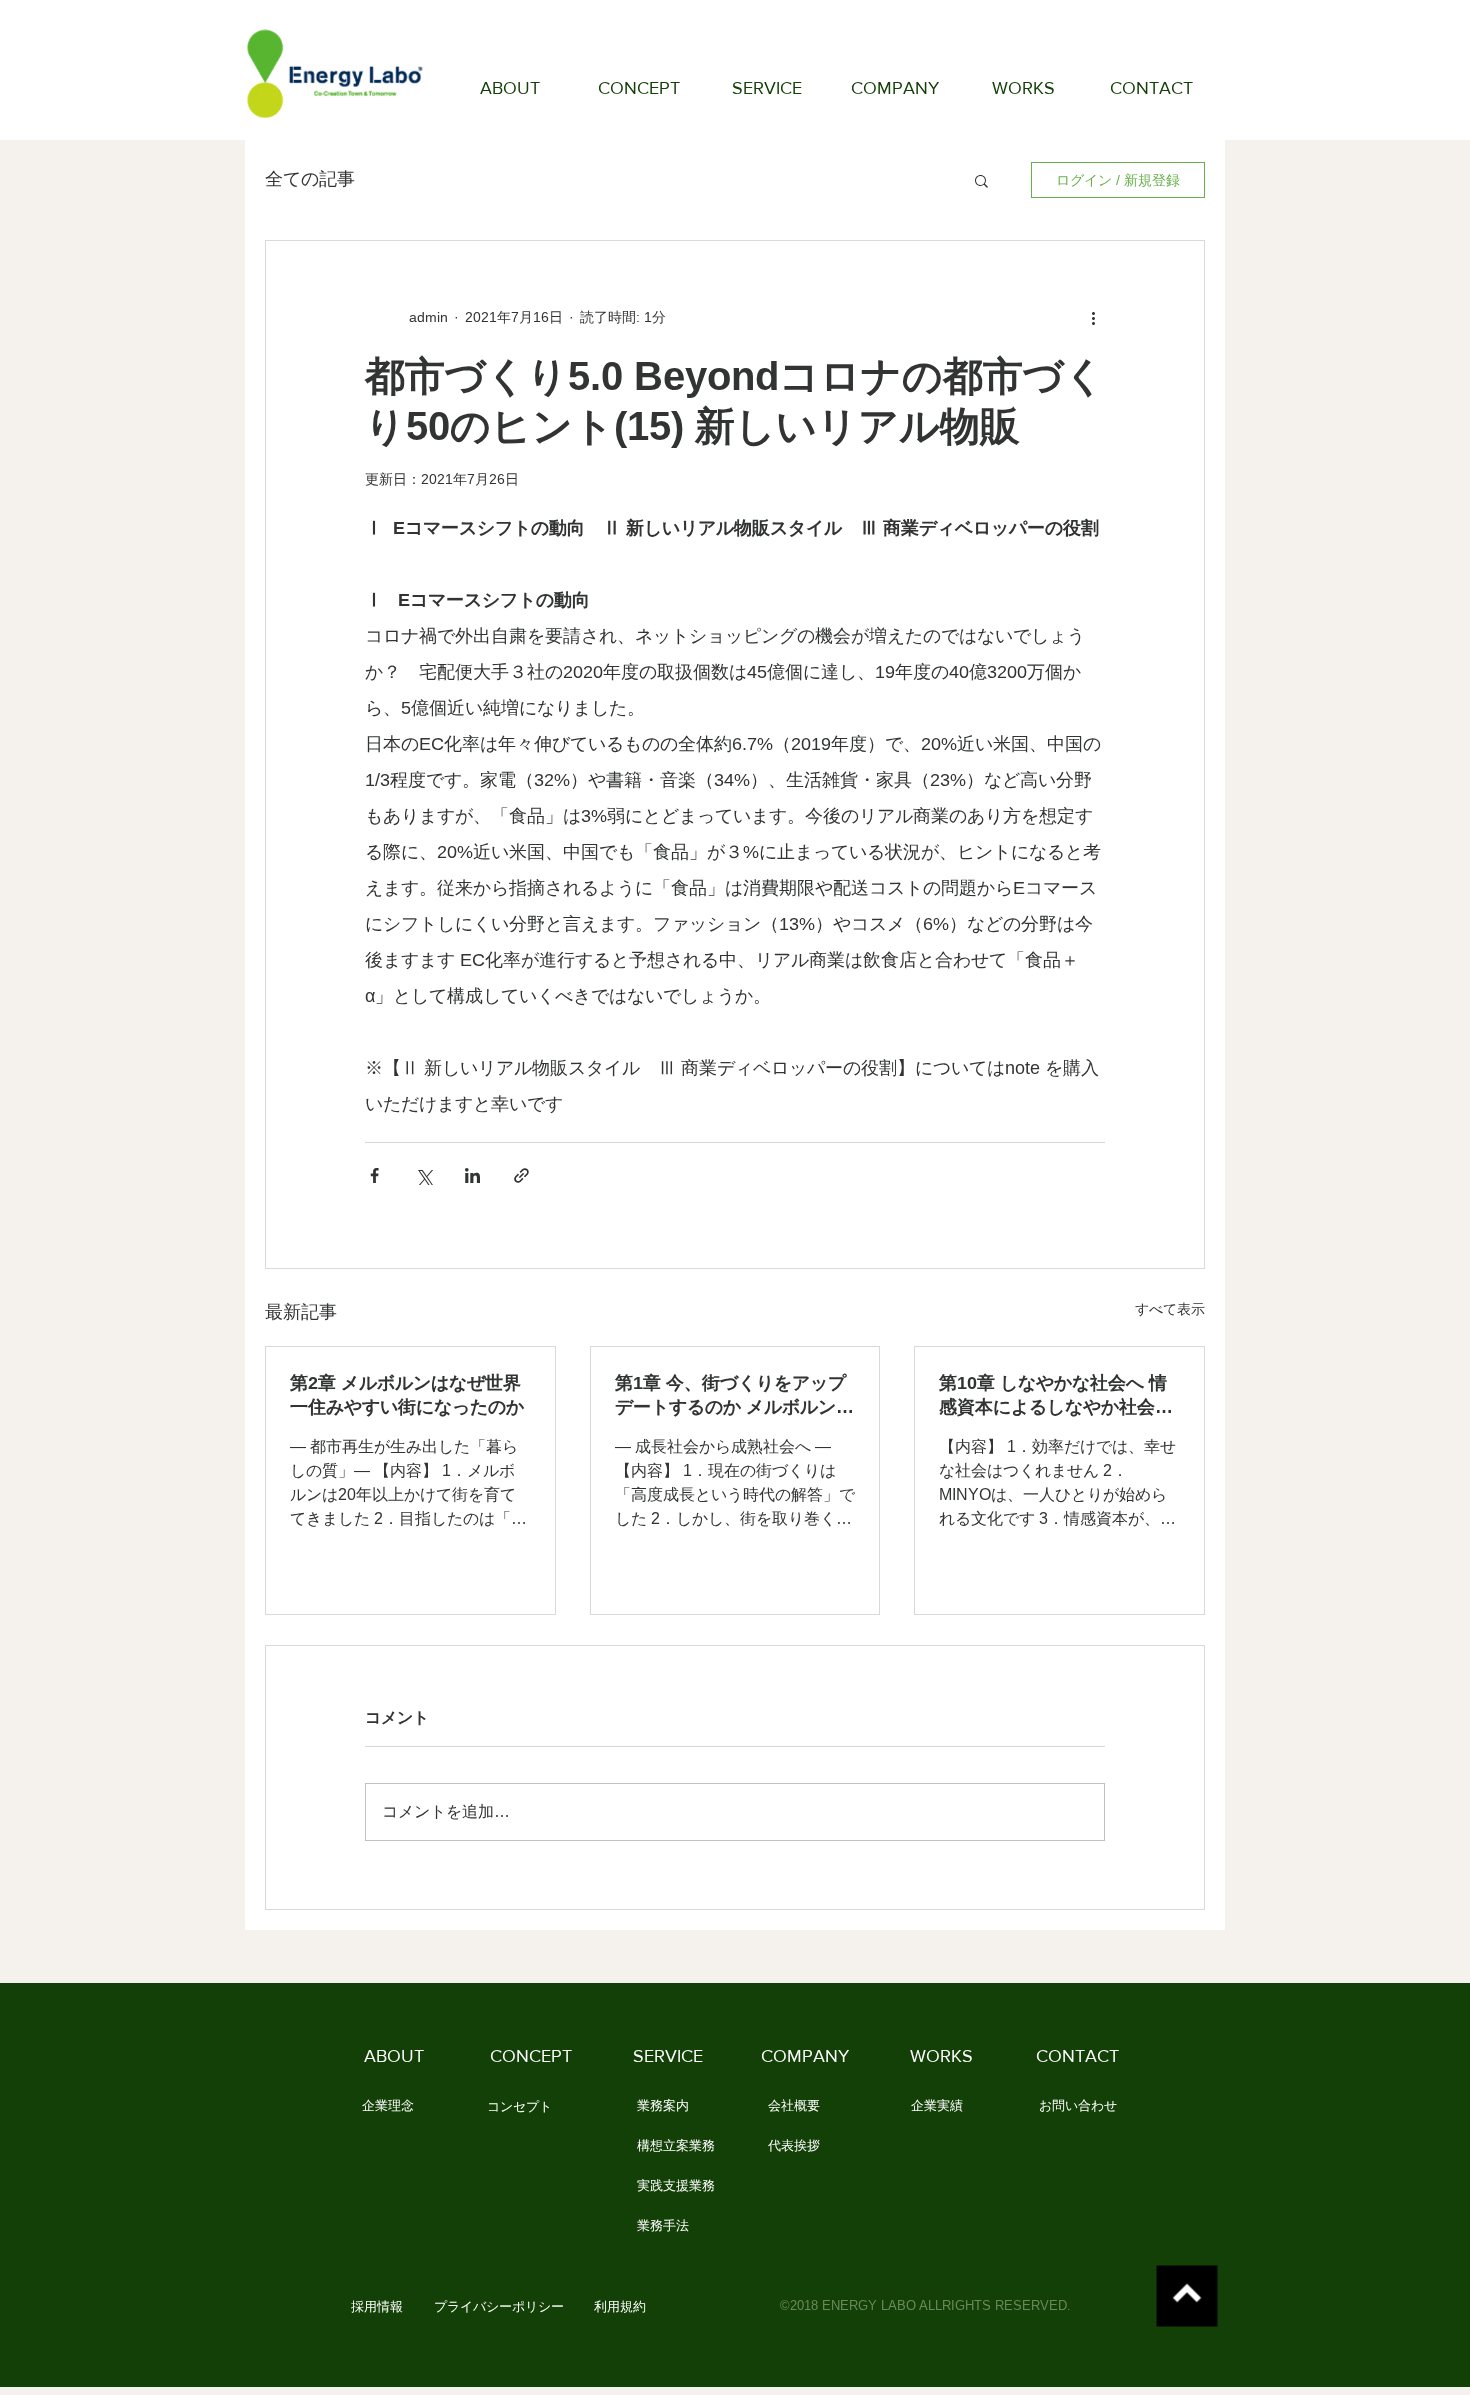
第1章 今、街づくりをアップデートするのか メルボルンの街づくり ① (734, 1396)
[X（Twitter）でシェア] (423, 1175)
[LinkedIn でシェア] (472, 1175)
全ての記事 (310, 179)
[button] (981, 180)
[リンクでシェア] (521, 1175)
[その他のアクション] (1093, 317)
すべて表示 (1170, 1309)
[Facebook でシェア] (374, 1175)
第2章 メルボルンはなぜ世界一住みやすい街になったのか (407, 1395)
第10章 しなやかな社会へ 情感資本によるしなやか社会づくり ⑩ (1056, 1396)
